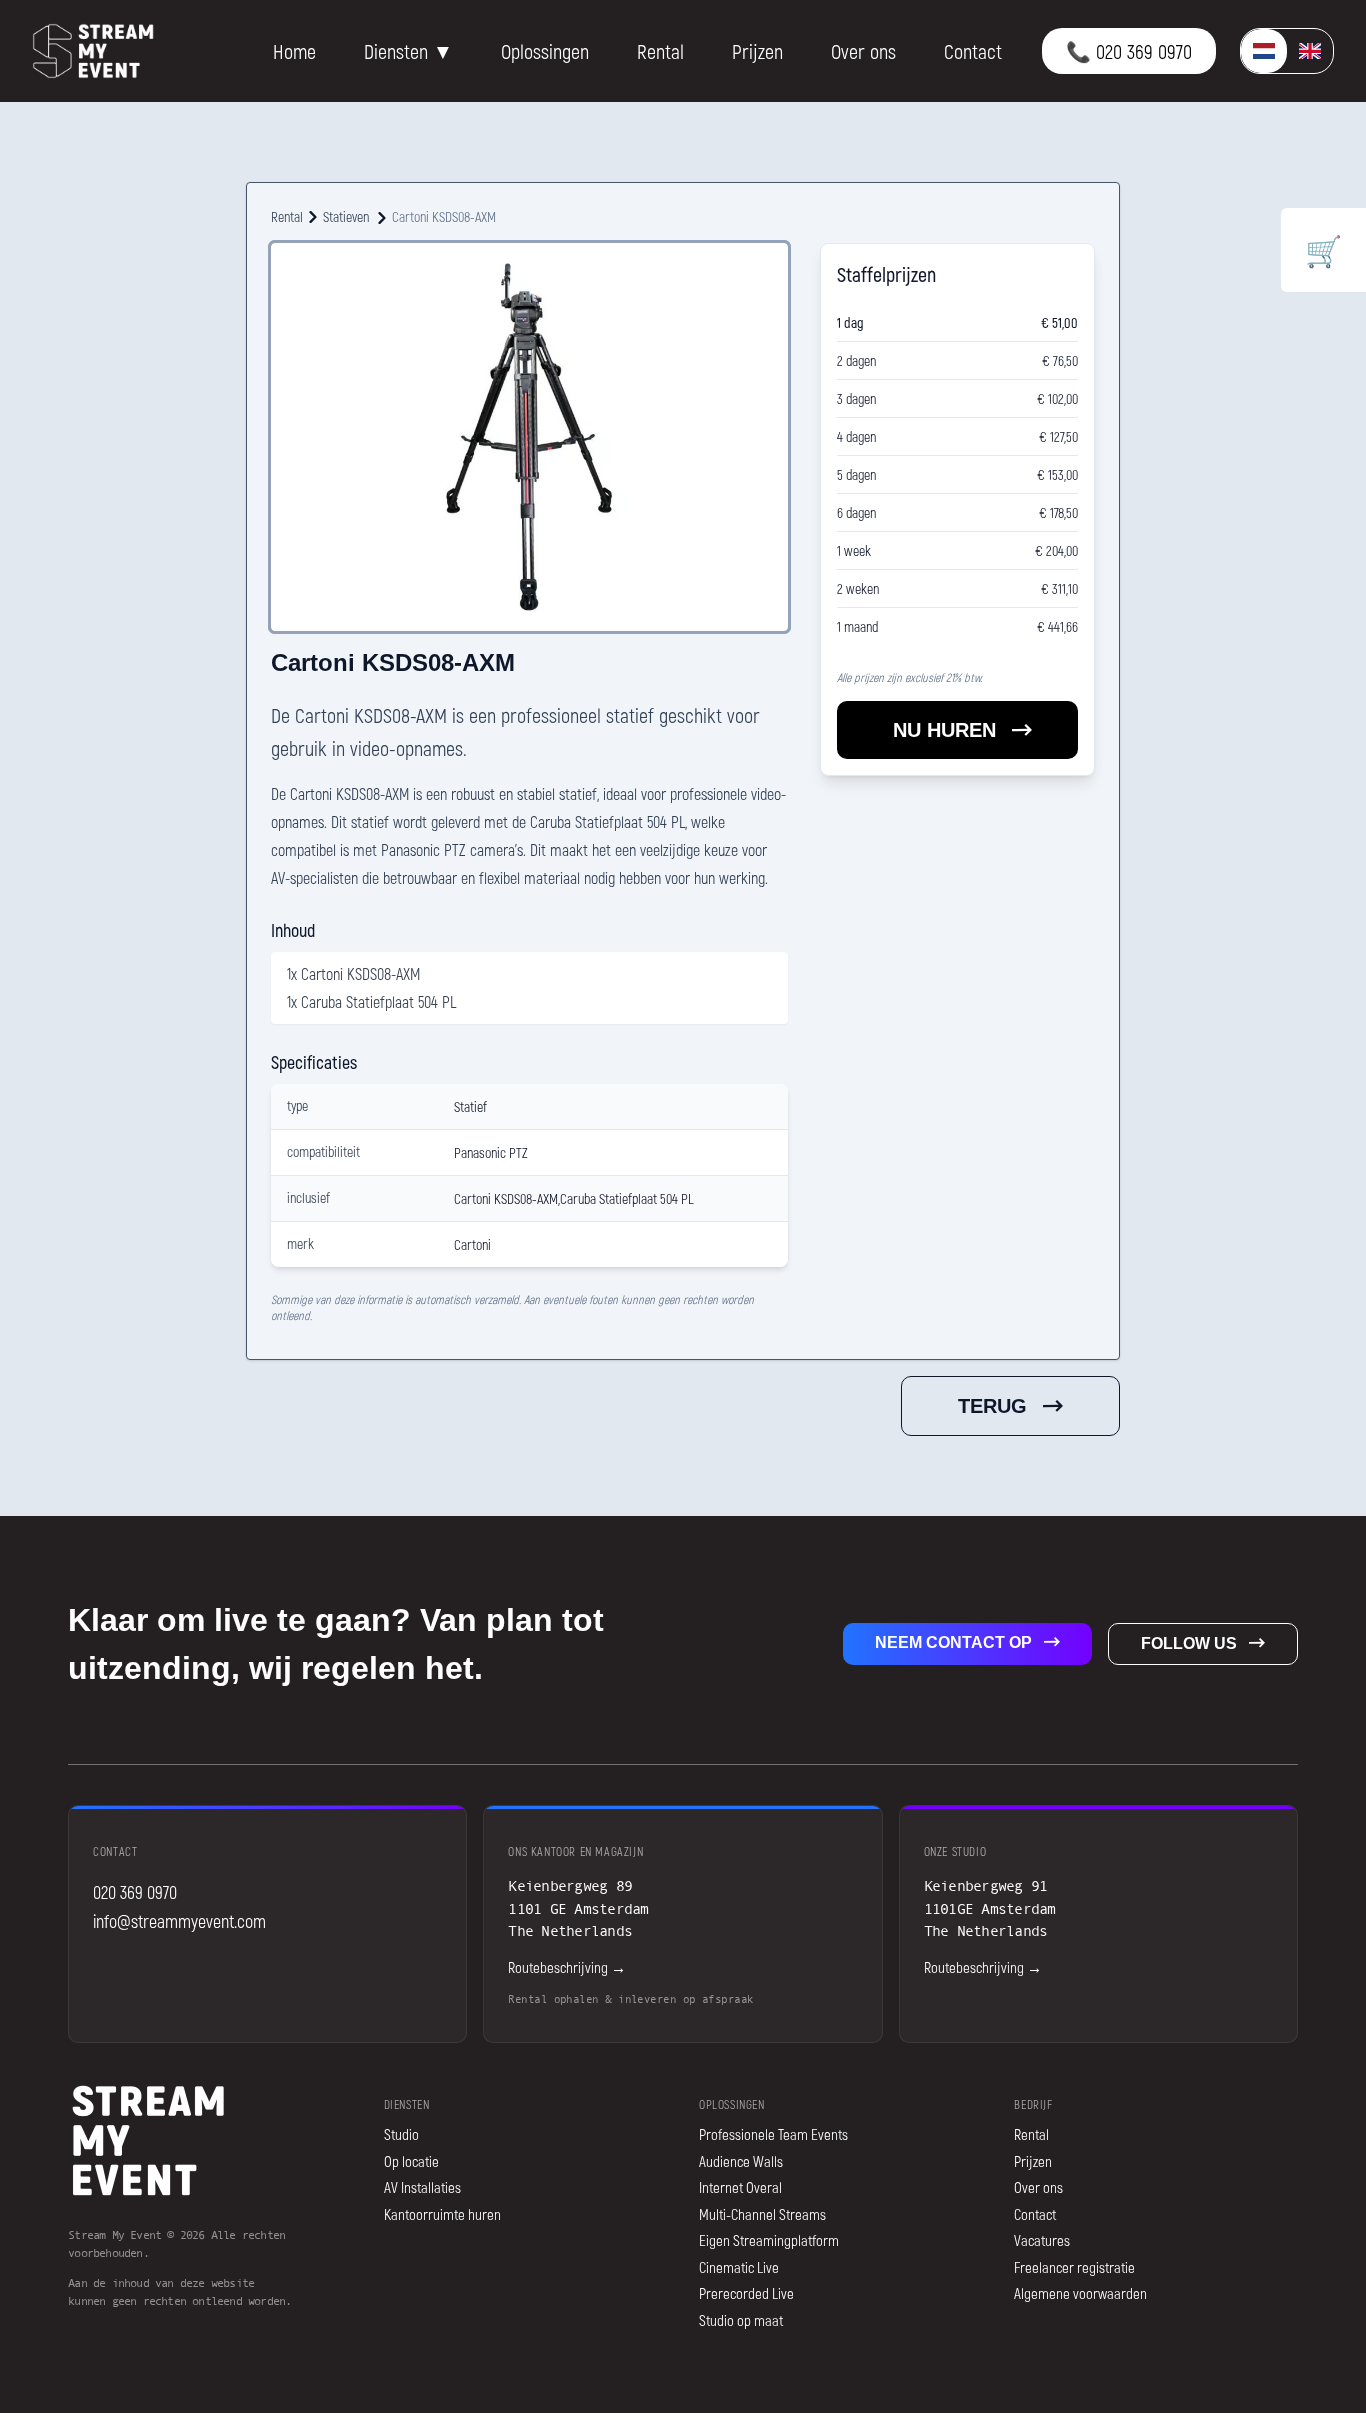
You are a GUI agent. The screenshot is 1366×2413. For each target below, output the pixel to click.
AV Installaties (422, 2187)
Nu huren (944, 730)
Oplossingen (545, 51)
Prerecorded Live (746, 2293)
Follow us (1189, 1643)
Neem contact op (953, 1642)
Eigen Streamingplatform (769, 2240)
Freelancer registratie (1074, 2267)
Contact (973, 51)
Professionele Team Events (773, 2134)
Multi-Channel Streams (762, 2214)
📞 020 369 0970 (1129, 51)
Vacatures (1042, 2240)
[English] (1310, 51)
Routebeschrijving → (567, 1967)
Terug (992, 1406)
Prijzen (757, 51)
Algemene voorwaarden (1080, 2293)
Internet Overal (740, 2187)
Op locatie (411, 2161)
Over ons (863, 51)
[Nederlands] (1264, 51)
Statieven (346, 216)
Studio (401, 2134)
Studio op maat (741, 2320)
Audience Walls (741, 2161)
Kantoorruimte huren (442, 2214)
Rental (660, 51)
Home (294, 51)
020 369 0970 (135, 1892)
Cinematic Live (739, 2267)
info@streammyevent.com (179, 1921)
